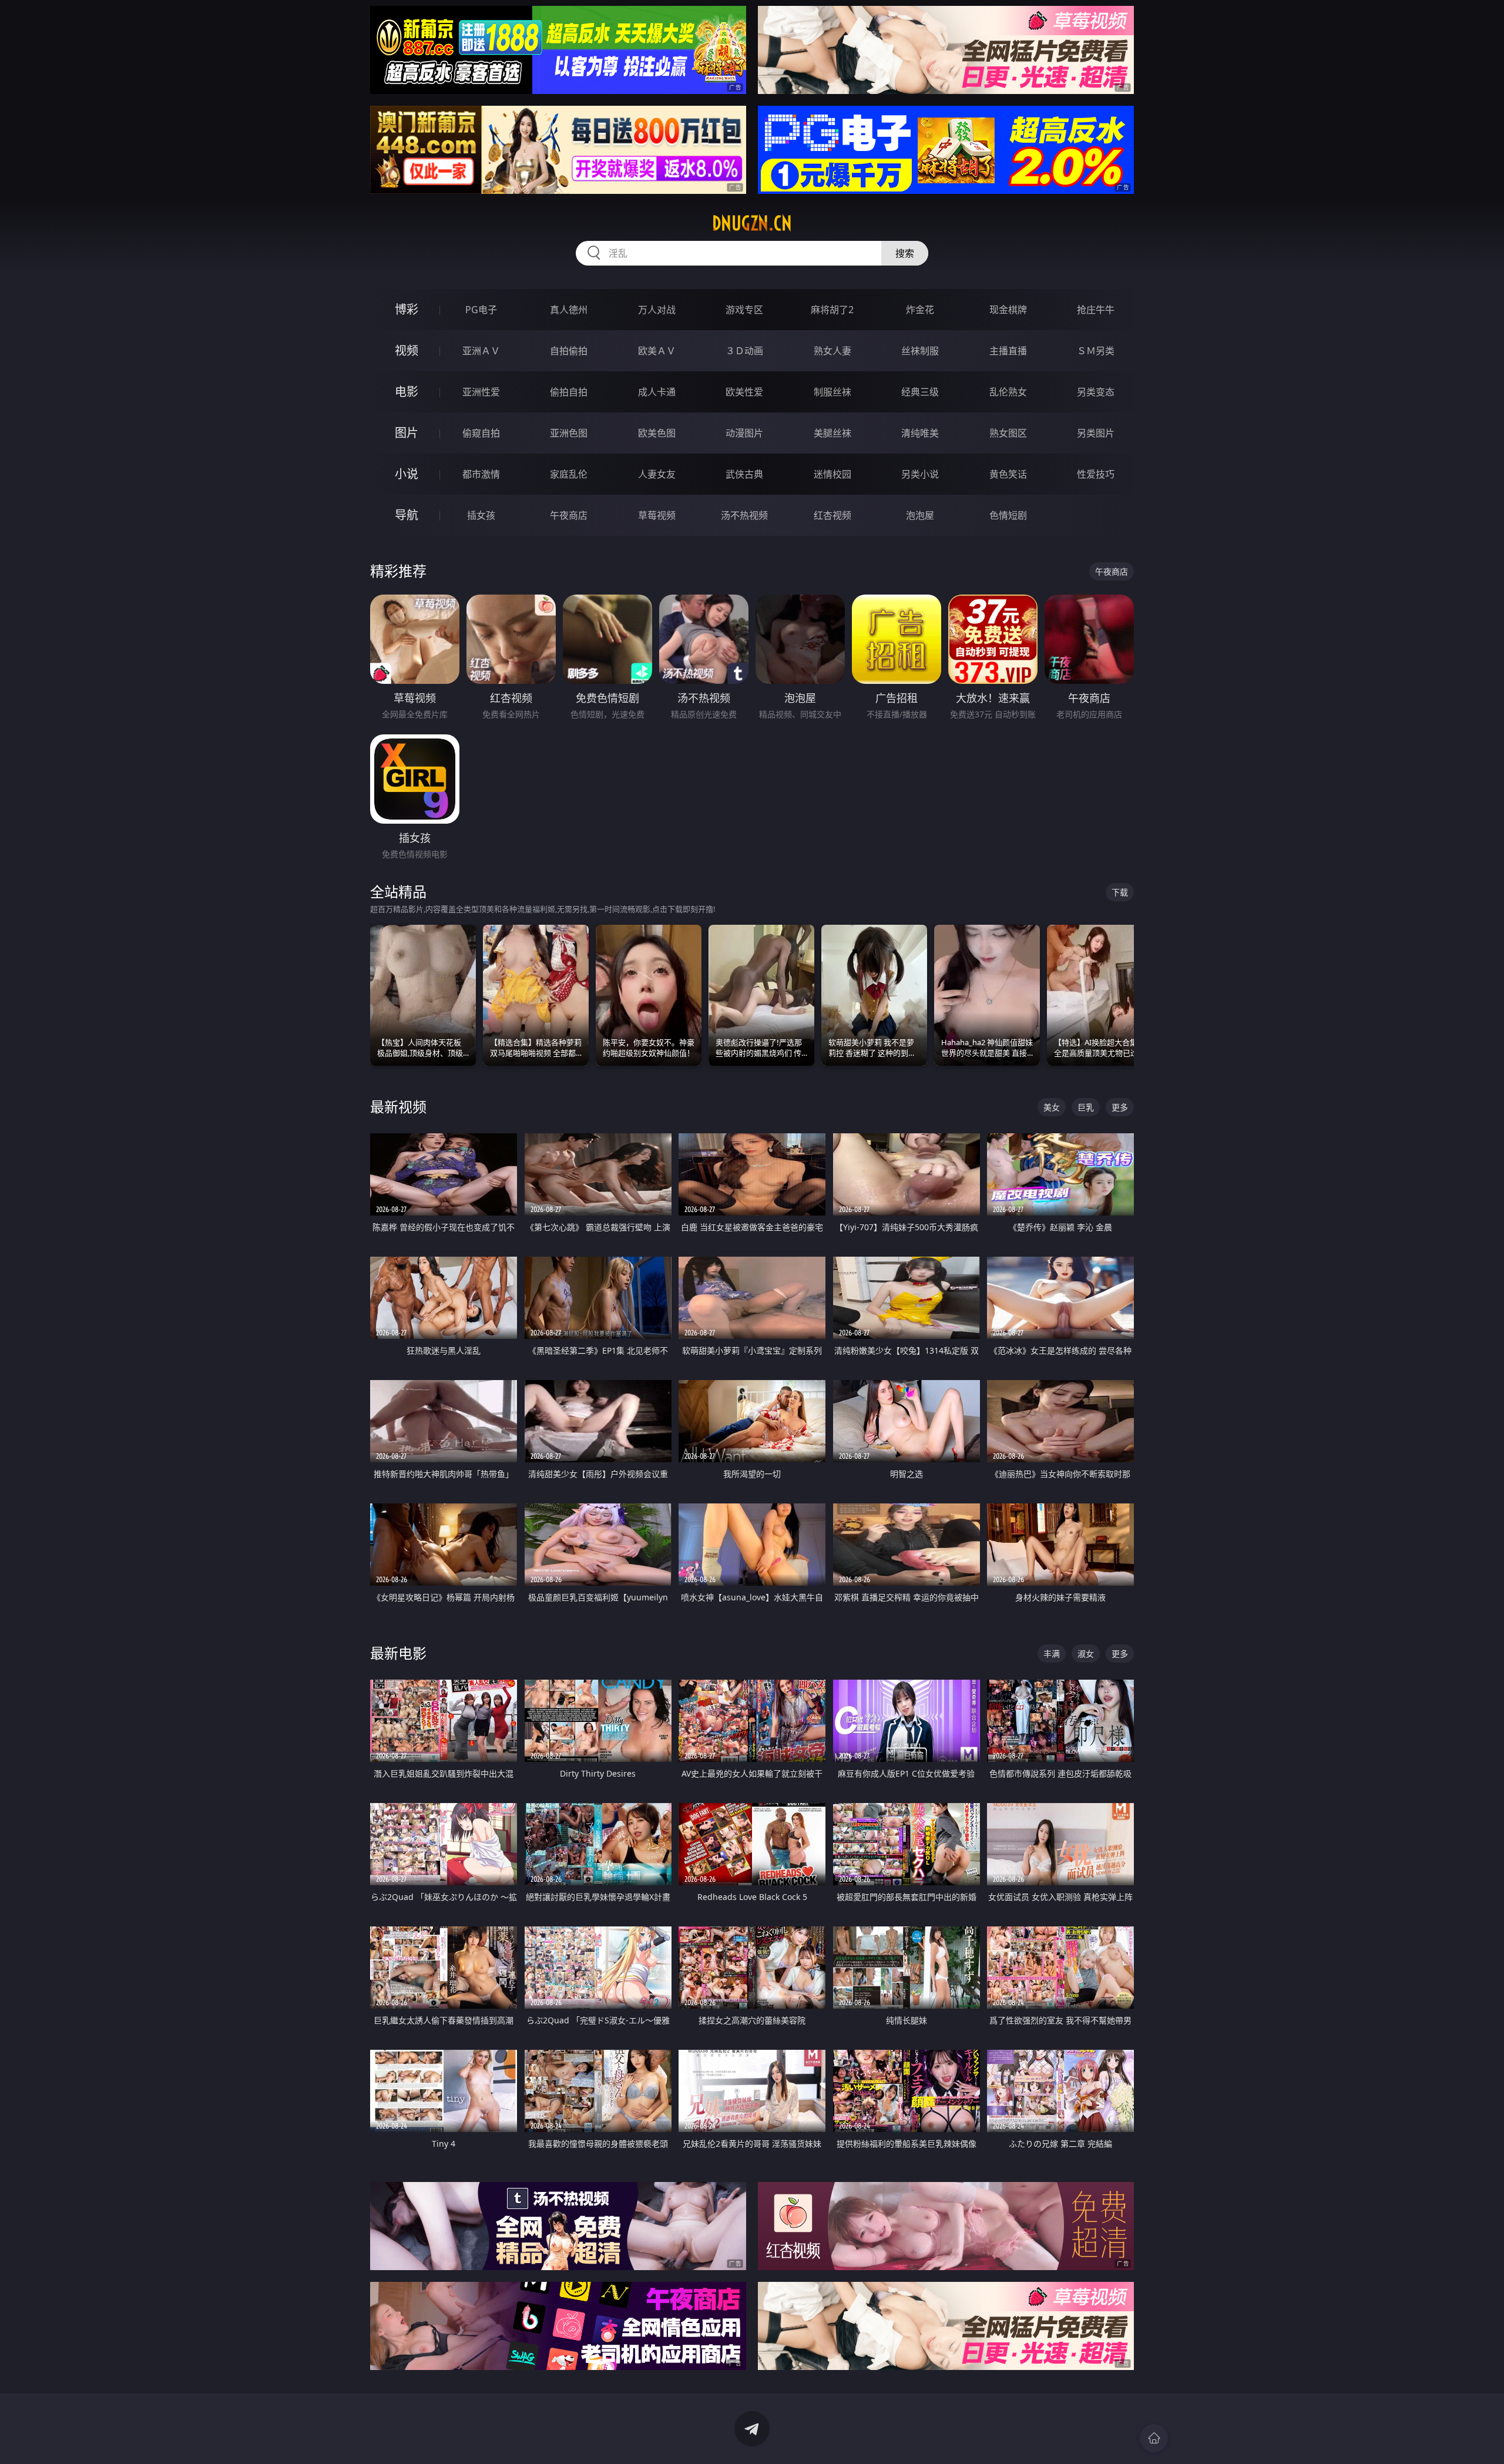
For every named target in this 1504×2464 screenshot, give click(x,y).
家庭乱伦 (569, 474)
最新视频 (398, 1107)
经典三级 (920, 392)
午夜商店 (569, 515)
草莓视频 (657, 515)
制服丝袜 (832, 392)
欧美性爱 (744, 392)
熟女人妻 (832, 351)
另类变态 (1096, 392)
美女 (1052, 1107)
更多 (1120, 1107)
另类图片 (1096, 433)
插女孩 (481, 515)
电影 (407, 392)
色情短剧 (1008, 515)
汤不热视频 (744, 515)
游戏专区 (744, 310)
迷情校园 (832, 474)
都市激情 (481, 474)
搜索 (905, 253)
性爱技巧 (1096, 474)
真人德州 (569, 310)
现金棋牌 (1008, 310)
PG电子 (481, 310)
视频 (407, 350)
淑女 (1086, 1654)
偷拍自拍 (569, 392)
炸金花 (920, 310)
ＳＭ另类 (1096, 351)
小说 (407, 474)
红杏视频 (832, 515)
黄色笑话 (1008, 474)
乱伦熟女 (1008, 392)
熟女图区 (1008, 433)
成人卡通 (657, 392)
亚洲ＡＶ (481, 351)
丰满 (1052, 1654)
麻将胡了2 (832, 310)
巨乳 (1086, 1107)
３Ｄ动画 (744, 351)
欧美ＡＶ (657, 351)
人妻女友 (657, 474)
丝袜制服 (920, 351)
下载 (1120, 892)
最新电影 (398, 1653)
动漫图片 (744, 433)
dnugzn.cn (752, 223)
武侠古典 (744, 474)
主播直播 (1008, 351)
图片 (407, 433)
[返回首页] (1154, 2438)
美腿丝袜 (832, 433)
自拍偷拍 (569, 351)
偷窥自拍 (481, 433)
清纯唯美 (920, 433)
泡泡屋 (920, 515)
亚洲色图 (569, 433)
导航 (407, 515)
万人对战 (657, 310)
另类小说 (920, 474)
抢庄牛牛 (1096, 310)
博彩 (407, 309)
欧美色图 (657, 433)
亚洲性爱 (481, 392)
